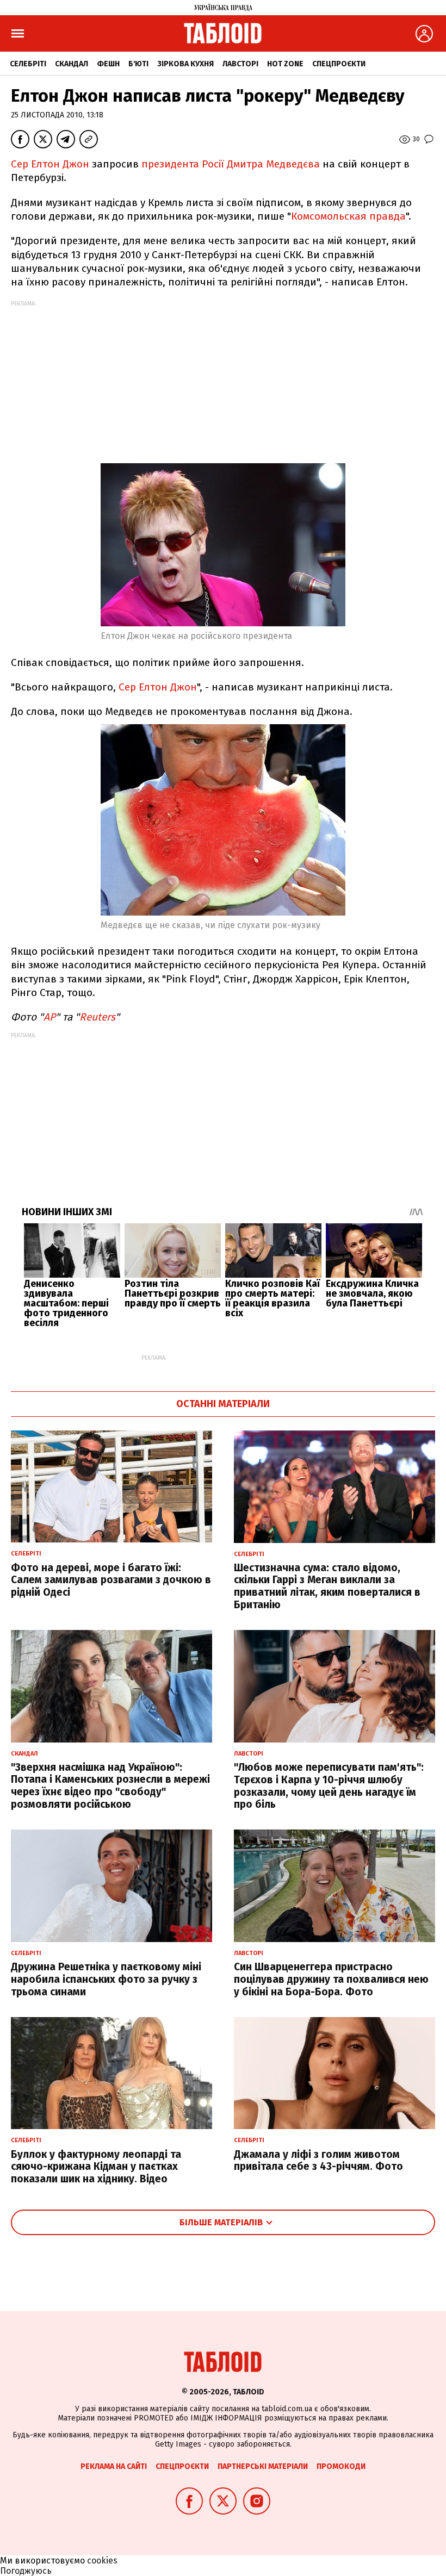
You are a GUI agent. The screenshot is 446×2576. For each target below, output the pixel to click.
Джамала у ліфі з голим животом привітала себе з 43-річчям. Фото (318, 2161)
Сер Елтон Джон (50, 164)
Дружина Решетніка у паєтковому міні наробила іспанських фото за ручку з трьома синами (106, 1979)
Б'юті (138, 64)
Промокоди (341, 2466)
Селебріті (28, 64)
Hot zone (285, 64)
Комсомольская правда (348, 216)
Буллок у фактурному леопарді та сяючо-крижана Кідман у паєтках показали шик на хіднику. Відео (96, 2167)
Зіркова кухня (185, 64)
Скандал (72, 64)
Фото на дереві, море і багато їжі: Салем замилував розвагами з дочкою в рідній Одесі (111, 1580)
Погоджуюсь (26, 2571)
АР (49, 1017)
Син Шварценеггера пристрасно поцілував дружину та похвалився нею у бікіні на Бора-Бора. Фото (331, 1979)
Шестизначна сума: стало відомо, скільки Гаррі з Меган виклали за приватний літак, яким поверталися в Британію (327, 1586)
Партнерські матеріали (263, 2466)
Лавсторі (240, 64)
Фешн (108, 64)
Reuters (97, 1017)
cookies (102, 2561)
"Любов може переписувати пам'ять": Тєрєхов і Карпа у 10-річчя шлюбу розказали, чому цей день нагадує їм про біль (329, 1786)
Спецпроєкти (339, 64)
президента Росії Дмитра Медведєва (231, 164)
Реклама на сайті (114, 2466)
